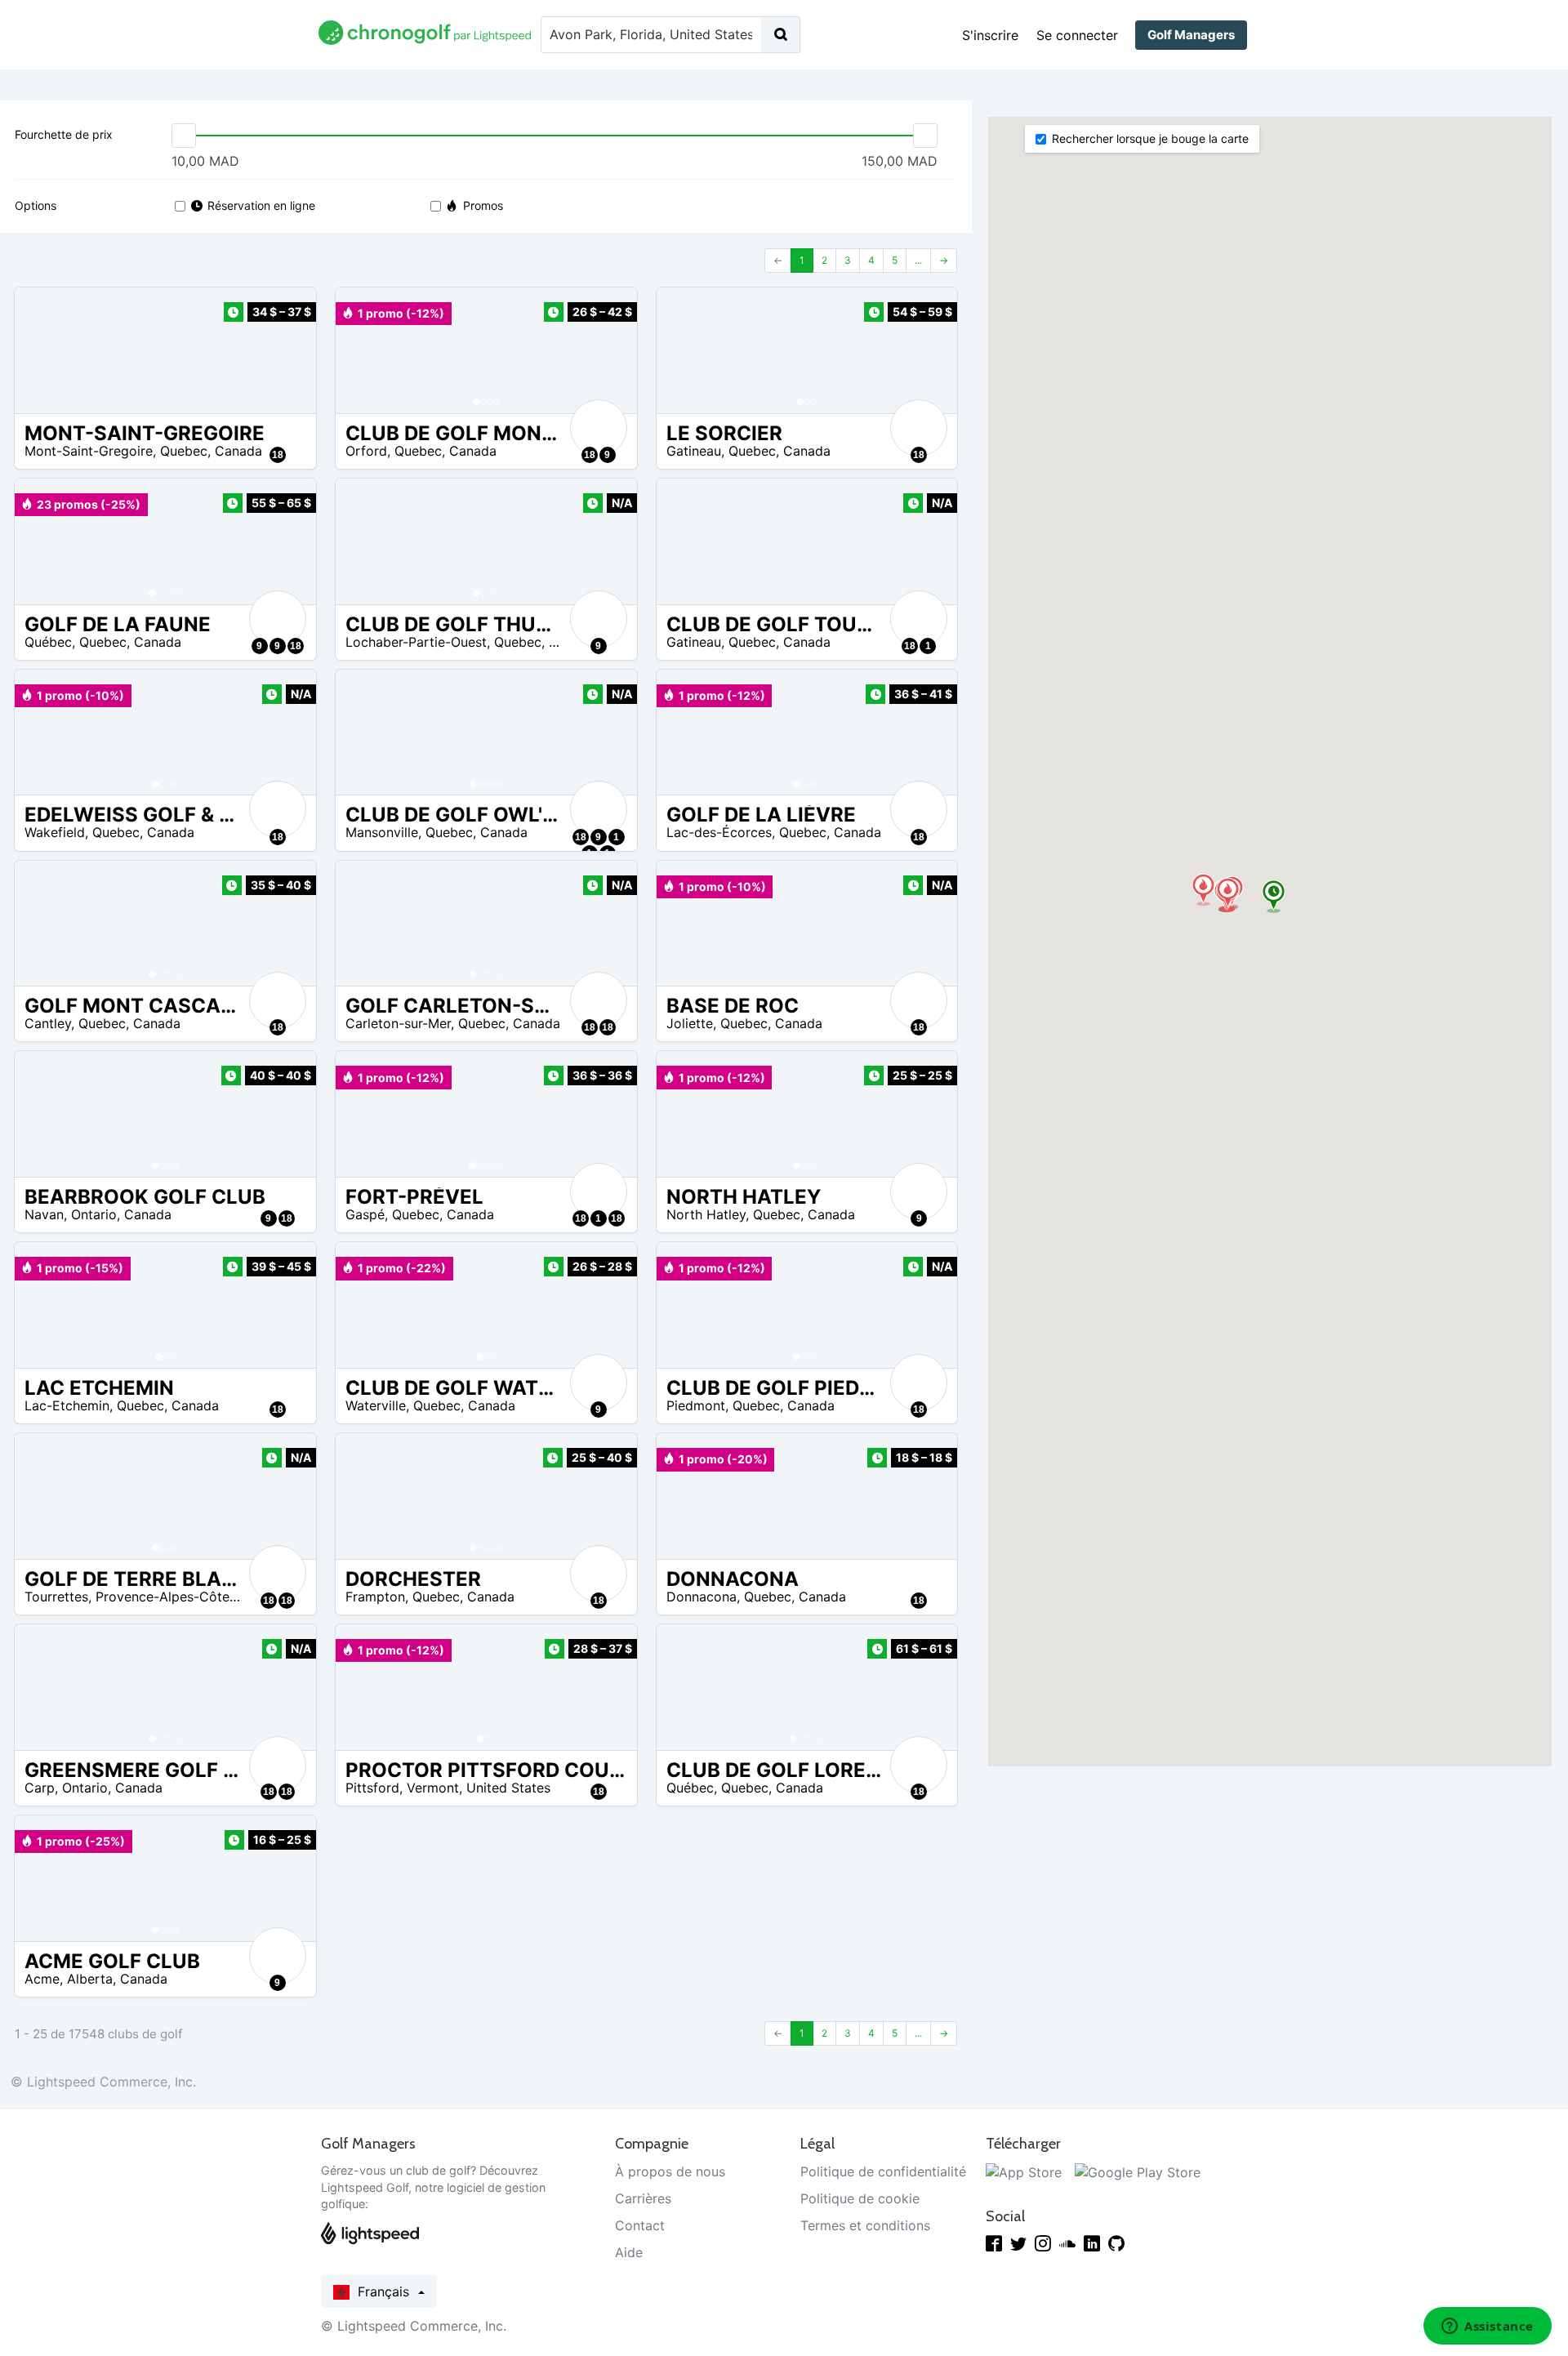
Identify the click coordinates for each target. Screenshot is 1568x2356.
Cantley (48, 1023)
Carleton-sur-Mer (398, 1023)
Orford (366, 451)
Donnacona (702, 1597)
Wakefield (55, 832)
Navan (44, 1214)
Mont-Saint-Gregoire (89, 451)
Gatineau (694, 451)
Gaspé (365, 1214)
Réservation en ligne (261, 205)
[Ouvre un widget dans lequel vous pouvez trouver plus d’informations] (1488, 2327)
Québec (48, 642)
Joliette (690, 1023)
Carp (40, 1788)
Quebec (184, 451)
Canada (238, 451)
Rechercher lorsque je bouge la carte (1150, 138)
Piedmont (696, 1405)
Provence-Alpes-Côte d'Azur (184, 1597)
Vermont (433, 1788)
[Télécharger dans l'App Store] (1024, 2171)
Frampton (375, 1597)
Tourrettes (56, 1597)
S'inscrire (990, 35)
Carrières (643, 2198)
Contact (640, 2225)
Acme (42, 1979)
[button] (364, 350)
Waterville (376, 1405)
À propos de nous (670, 2171)
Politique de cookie (860, 2198)
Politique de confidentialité (883, 2171)
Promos (483, 205)
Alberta (90, 1979)
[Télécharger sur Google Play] (1138, 2171)
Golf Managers (1191, 35)
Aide (629, 2252)
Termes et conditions (865, 2225)
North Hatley (706, 1214)
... (918, 260)
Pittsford (372, 1788)
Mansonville (382, 832)
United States (508, 1788)
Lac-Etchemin (67, 1405)
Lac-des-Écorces (719, 832)
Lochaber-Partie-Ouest (416, 642)
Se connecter (1077, 35)
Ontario (94, 1214)
